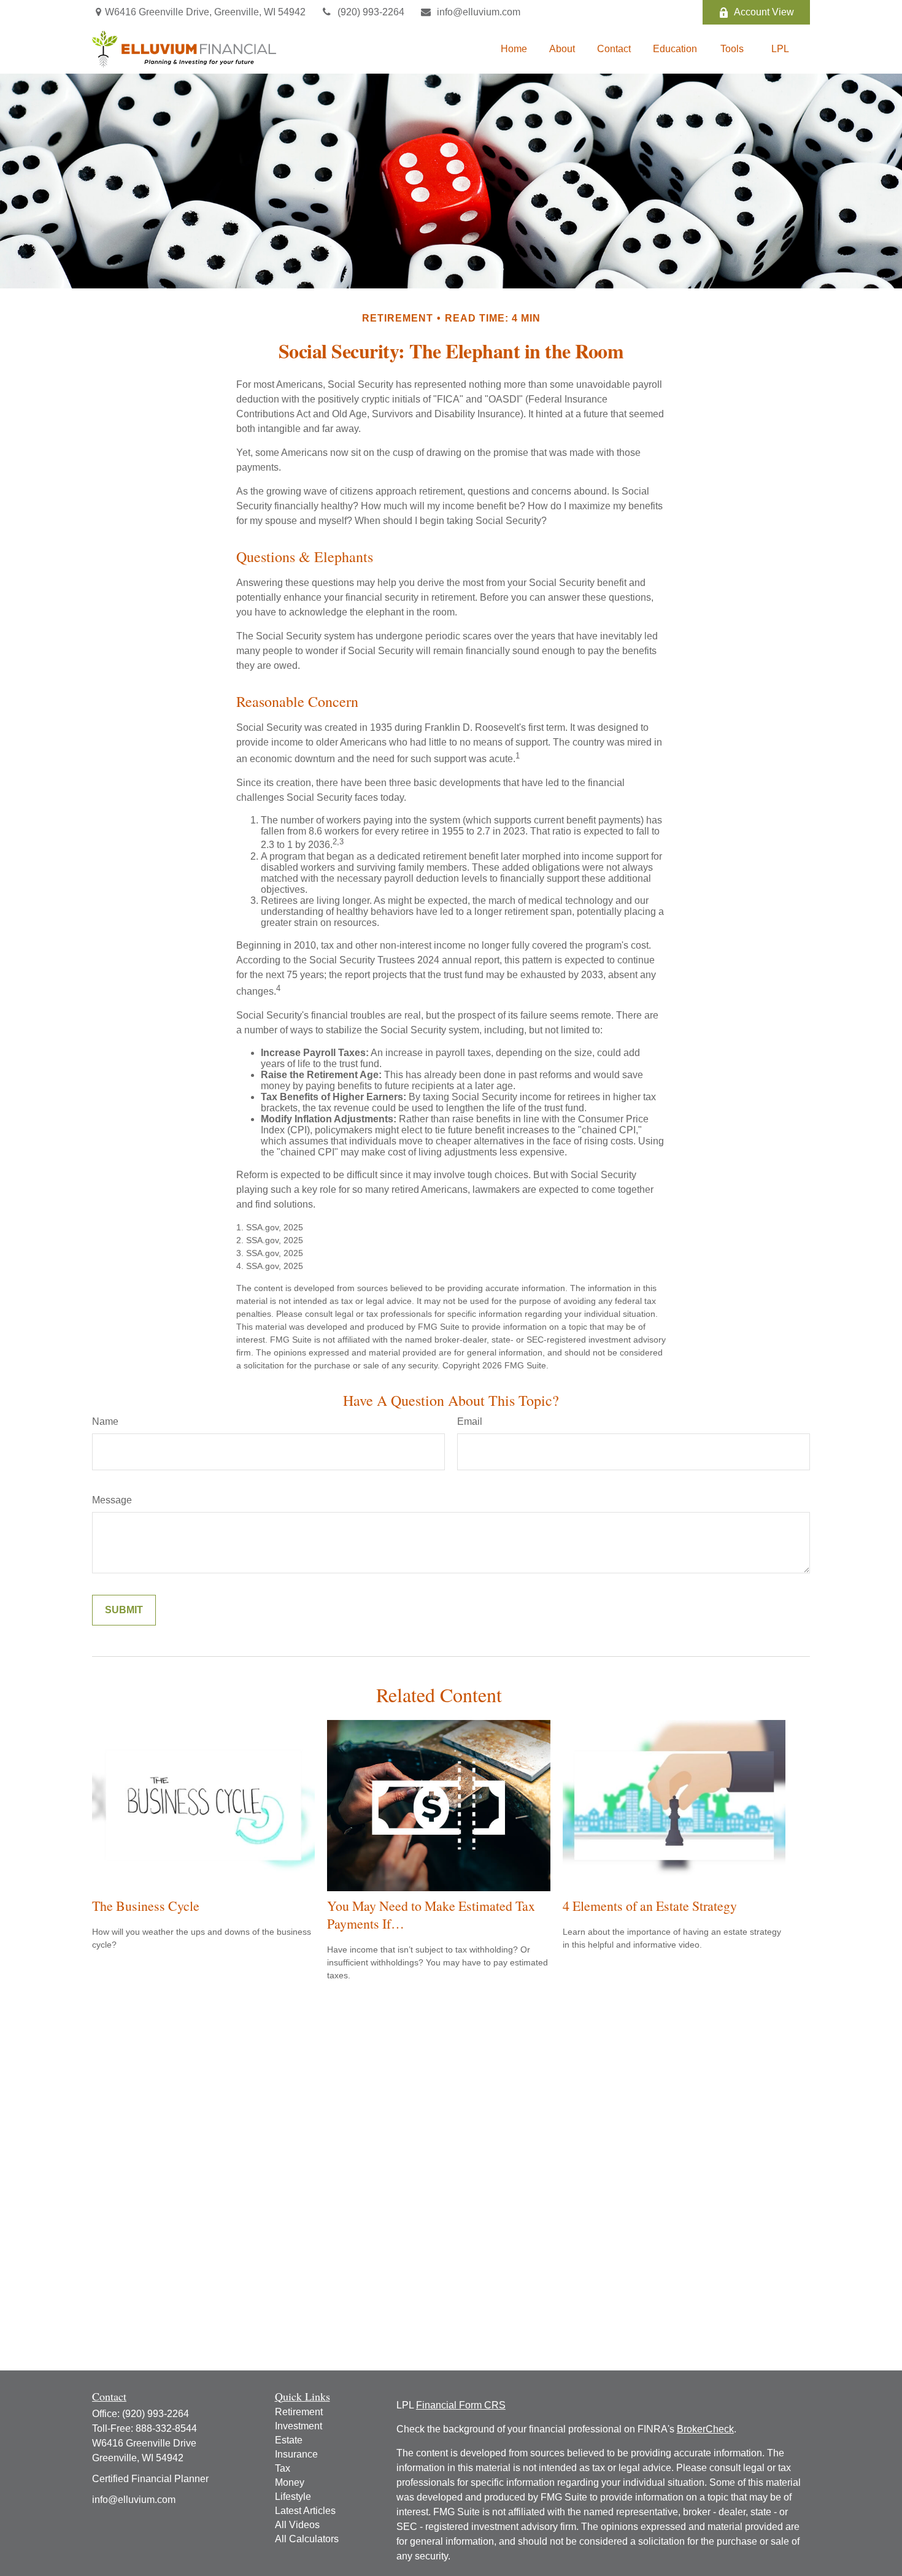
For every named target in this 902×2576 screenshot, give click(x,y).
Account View (764, 12)
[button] (514, 49)
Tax (283, 2468)
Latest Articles (305, 2511)
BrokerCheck (705, 2429)
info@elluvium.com (479, 12)
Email (470, 1421)
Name (105, 1421)
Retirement (299, 2412)
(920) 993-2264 (371, 12)
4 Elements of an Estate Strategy (650, 1906)
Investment (299, 2426)
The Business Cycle (146, 1906)
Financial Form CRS (461, 2405)
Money (290, 2482)
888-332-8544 (166, 2428)
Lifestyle (293, 2497)
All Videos (297, 2525)
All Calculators (307, 2539)
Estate (289, 2440)
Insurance (296, 2454)
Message (112, 1500)
